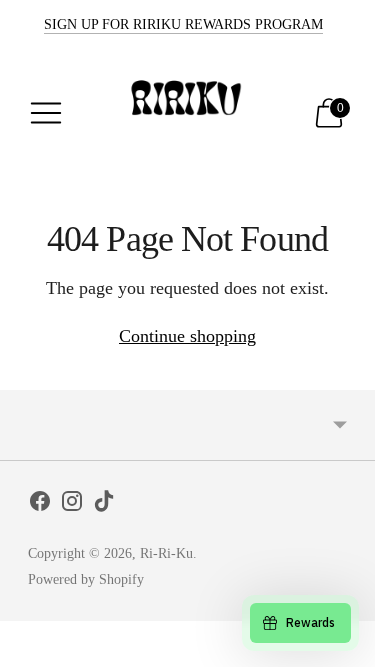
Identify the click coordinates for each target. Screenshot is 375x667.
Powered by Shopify (86, 579)
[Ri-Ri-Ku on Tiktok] (104, 505)
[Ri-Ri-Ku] (188, 113)
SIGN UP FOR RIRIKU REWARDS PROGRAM (183, 24)
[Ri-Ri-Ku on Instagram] (72, 505)
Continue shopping (187, 336)
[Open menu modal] (46, 113)
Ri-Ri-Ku (166, 553)
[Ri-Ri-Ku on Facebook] (40, 505)
